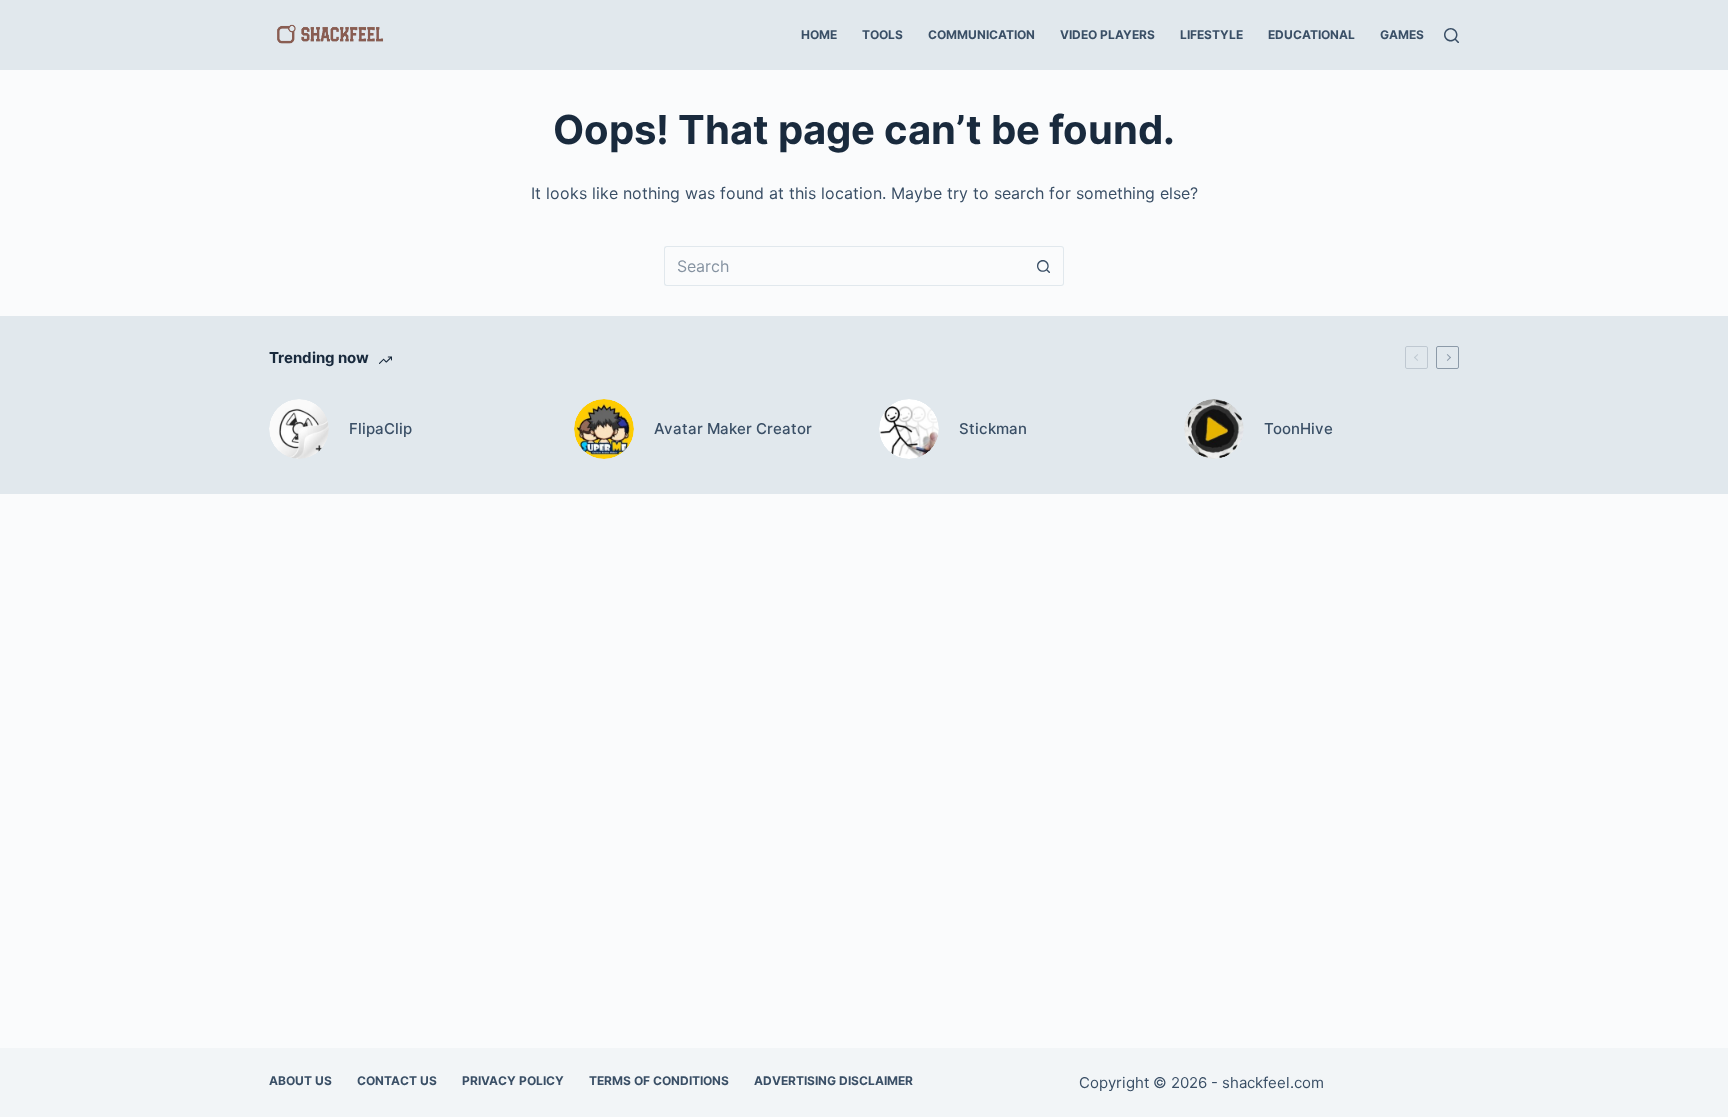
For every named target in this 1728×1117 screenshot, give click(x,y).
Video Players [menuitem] (1107, 34)
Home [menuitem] (819, 34)
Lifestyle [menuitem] (1211, 34)
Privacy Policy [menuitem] (513, 1080)
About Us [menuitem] (300, 1080)
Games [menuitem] (1402, 34)
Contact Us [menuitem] (397, 1080)
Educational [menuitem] (1311, 34)
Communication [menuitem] (981, 34)
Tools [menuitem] (882, 34)
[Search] (1451, 35)
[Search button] (1044, 266)
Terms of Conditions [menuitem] (659, 1080)
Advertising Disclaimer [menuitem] (833, 1080)
